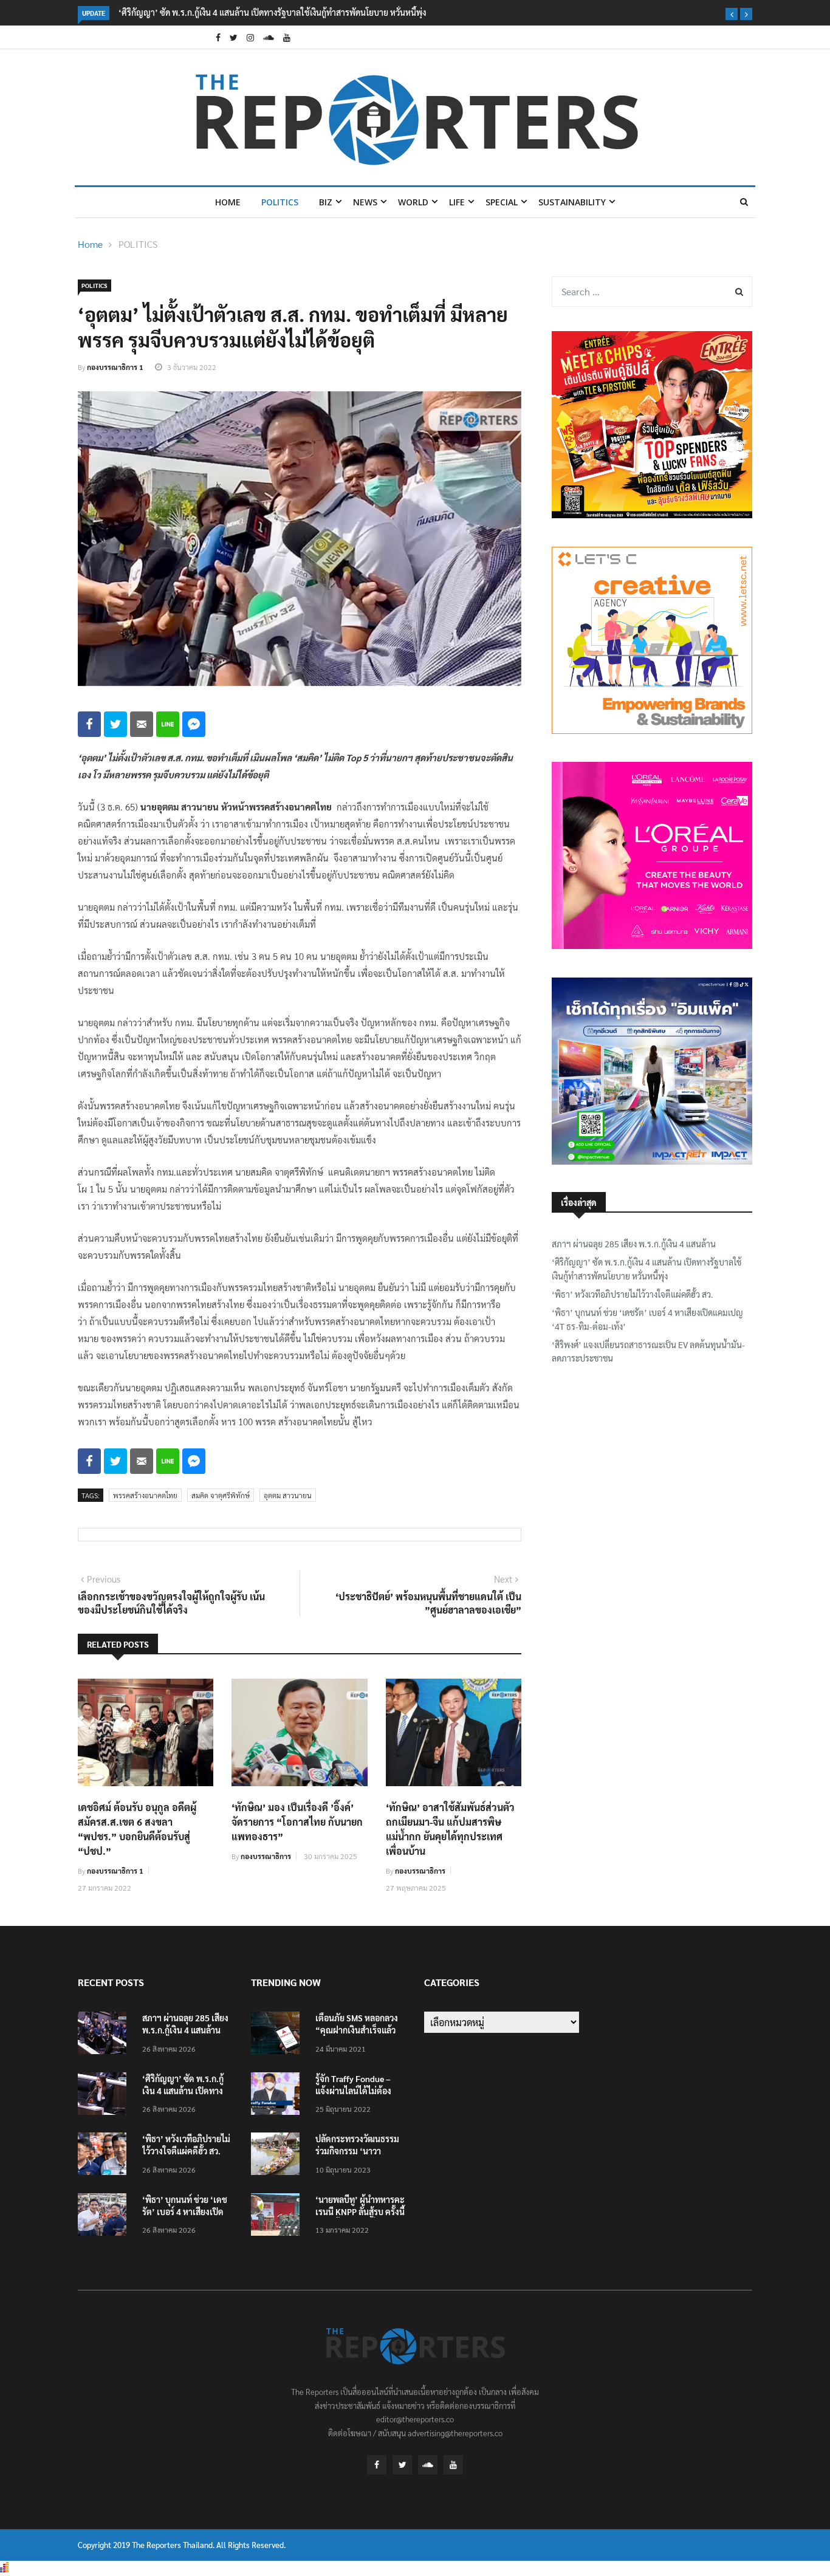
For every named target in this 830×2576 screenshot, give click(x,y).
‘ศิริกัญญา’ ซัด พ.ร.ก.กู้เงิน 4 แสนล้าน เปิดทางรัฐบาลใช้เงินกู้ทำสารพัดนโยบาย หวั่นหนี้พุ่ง (272, 12)
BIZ (326, 202)
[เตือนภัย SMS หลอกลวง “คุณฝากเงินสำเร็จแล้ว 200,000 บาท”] (278, 2035)
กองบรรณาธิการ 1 (115, 367)
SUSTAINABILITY (572, 202)
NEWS (365, 202)
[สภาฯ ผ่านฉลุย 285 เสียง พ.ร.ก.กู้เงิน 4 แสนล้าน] (105, 2035)
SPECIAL (502, 202)
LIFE (457, 202)
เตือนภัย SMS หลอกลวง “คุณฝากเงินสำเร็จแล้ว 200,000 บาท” (357, 2030)
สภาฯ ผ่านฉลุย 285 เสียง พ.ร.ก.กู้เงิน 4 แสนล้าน (634, 1244)
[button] (732, 14)
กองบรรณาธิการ (266, 1856)
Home (228, 202)
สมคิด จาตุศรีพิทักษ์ (221, 1495)
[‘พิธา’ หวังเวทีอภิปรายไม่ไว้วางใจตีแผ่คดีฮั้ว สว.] (105, 2156)
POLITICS (280, 202)
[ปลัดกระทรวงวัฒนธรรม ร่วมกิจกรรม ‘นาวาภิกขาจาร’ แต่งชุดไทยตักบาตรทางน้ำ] (278, 2156)
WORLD (413, 202)
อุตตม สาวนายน (288, 1495)
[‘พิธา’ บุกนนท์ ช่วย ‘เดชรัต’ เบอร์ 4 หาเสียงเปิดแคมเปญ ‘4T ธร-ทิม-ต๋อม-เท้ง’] (105, 2217)
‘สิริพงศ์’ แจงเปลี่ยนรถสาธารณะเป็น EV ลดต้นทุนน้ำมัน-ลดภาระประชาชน (648, 1351)
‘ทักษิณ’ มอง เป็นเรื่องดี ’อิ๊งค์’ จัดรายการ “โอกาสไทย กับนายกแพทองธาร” (297, 1822)
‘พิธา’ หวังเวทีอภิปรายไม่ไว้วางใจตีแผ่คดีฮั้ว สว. (633, 1294)
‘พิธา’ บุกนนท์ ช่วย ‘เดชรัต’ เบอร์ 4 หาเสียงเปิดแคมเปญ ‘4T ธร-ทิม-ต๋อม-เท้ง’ (647, 1319)
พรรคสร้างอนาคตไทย (145, 1495)
